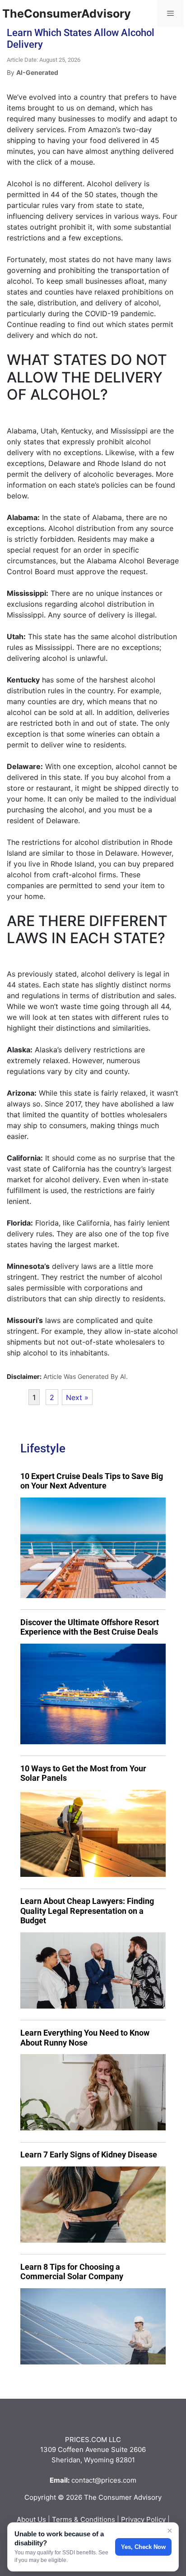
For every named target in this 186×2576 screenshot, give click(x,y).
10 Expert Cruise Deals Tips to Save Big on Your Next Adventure (92, 1481)
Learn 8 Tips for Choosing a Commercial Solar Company (72, 2272)
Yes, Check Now (143, 2547)
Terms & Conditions (84, 2519)
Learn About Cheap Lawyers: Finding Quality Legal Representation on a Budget (87, 1911)
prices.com (119, 2480)
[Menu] (170, 14)
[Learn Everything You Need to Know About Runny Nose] (93, 2092)
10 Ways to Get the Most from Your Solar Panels (83, 1773)
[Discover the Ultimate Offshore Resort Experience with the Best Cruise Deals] (93, 1694)
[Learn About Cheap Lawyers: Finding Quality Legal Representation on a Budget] (93, 1970)
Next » (77, 1397)
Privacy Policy (143, 2519)
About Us (31, 2519)
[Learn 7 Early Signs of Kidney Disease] (93, 2205)
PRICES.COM (86, 2440)
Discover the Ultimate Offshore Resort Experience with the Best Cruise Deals (90, 1627)
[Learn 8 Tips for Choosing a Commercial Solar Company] (93, 2326)
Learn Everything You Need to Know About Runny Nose (85, 2038)
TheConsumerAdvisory (67, 14)
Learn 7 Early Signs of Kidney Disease (89, 2154)
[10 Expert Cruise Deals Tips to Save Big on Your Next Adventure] (93, 1548)
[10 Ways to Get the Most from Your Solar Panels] (93, 1833)
